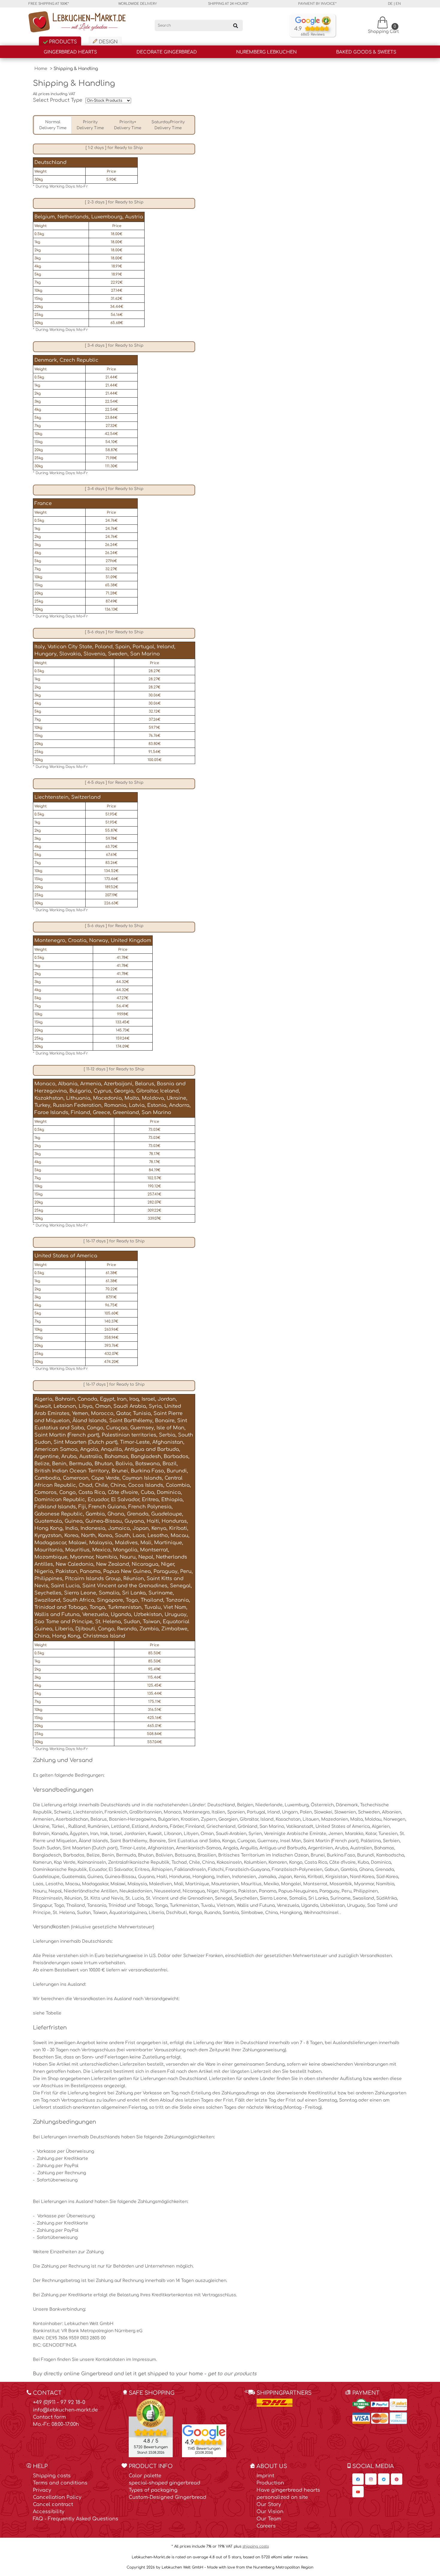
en (398, 4)
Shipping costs (52, 2476)
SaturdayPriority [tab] (168, 125)
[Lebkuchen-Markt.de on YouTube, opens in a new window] (358, 2492)
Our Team (269, 2519)
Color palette (145, 2476)
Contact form (49, 2417)
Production (270, 2483)
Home (41, 69)
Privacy (42, 2490)
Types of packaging (153, 2490)
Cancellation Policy (57, 2497)
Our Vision (270, 2512)
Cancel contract (53, 2505)
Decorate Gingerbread (167, 52)
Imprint (265, 2476)
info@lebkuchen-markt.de (65, 2410)
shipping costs (256, 2546)
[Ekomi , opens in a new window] (151, 2428)
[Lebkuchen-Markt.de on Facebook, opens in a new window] (358, 2479)
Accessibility (49, 2512)
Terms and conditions (60, 2483)
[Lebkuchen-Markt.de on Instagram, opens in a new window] (371, 2479)
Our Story (269, 2505)
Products (62, 42)
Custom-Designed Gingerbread (167, 2497)
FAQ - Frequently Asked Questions (76, 2519)
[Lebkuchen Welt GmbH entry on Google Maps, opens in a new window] (204, 2432)
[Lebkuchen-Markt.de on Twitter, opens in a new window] (384, 2479)
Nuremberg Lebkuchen (266, 52)
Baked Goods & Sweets (366, 52)
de (390, 4)
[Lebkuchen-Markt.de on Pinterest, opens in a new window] (397, 2479)
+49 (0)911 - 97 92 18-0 (59, 2402)
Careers (266, 2526)
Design (107, 42)
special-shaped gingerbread (164, 2483)
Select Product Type (58, 100)
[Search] (236, 25)
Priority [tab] (90, 125)
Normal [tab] (53, 125)
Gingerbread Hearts (70, 52)
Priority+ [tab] (128, 125)
